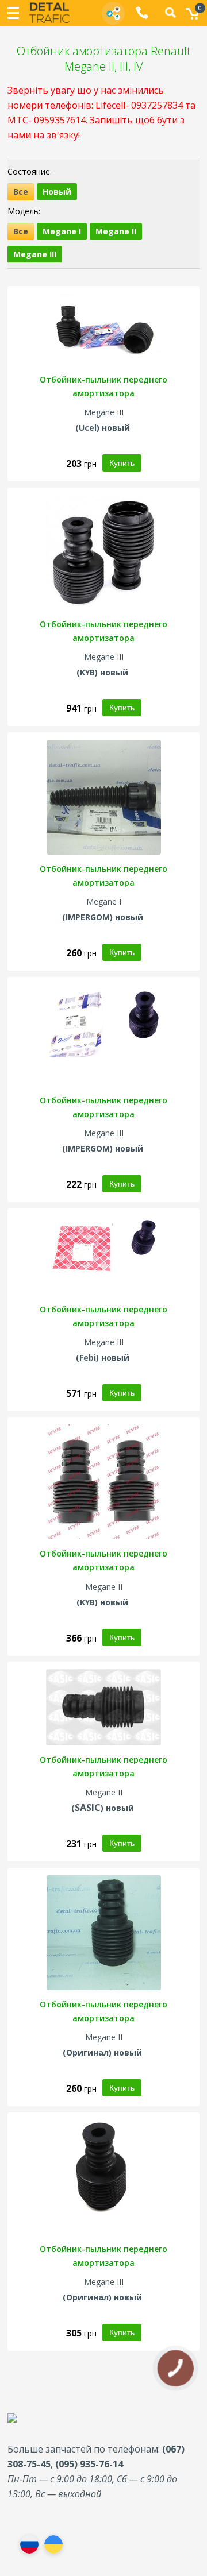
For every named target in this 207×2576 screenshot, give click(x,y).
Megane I (62, 231)
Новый (57, 192)
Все (21, 192)
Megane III (35, 254)
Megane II (116, 231)
